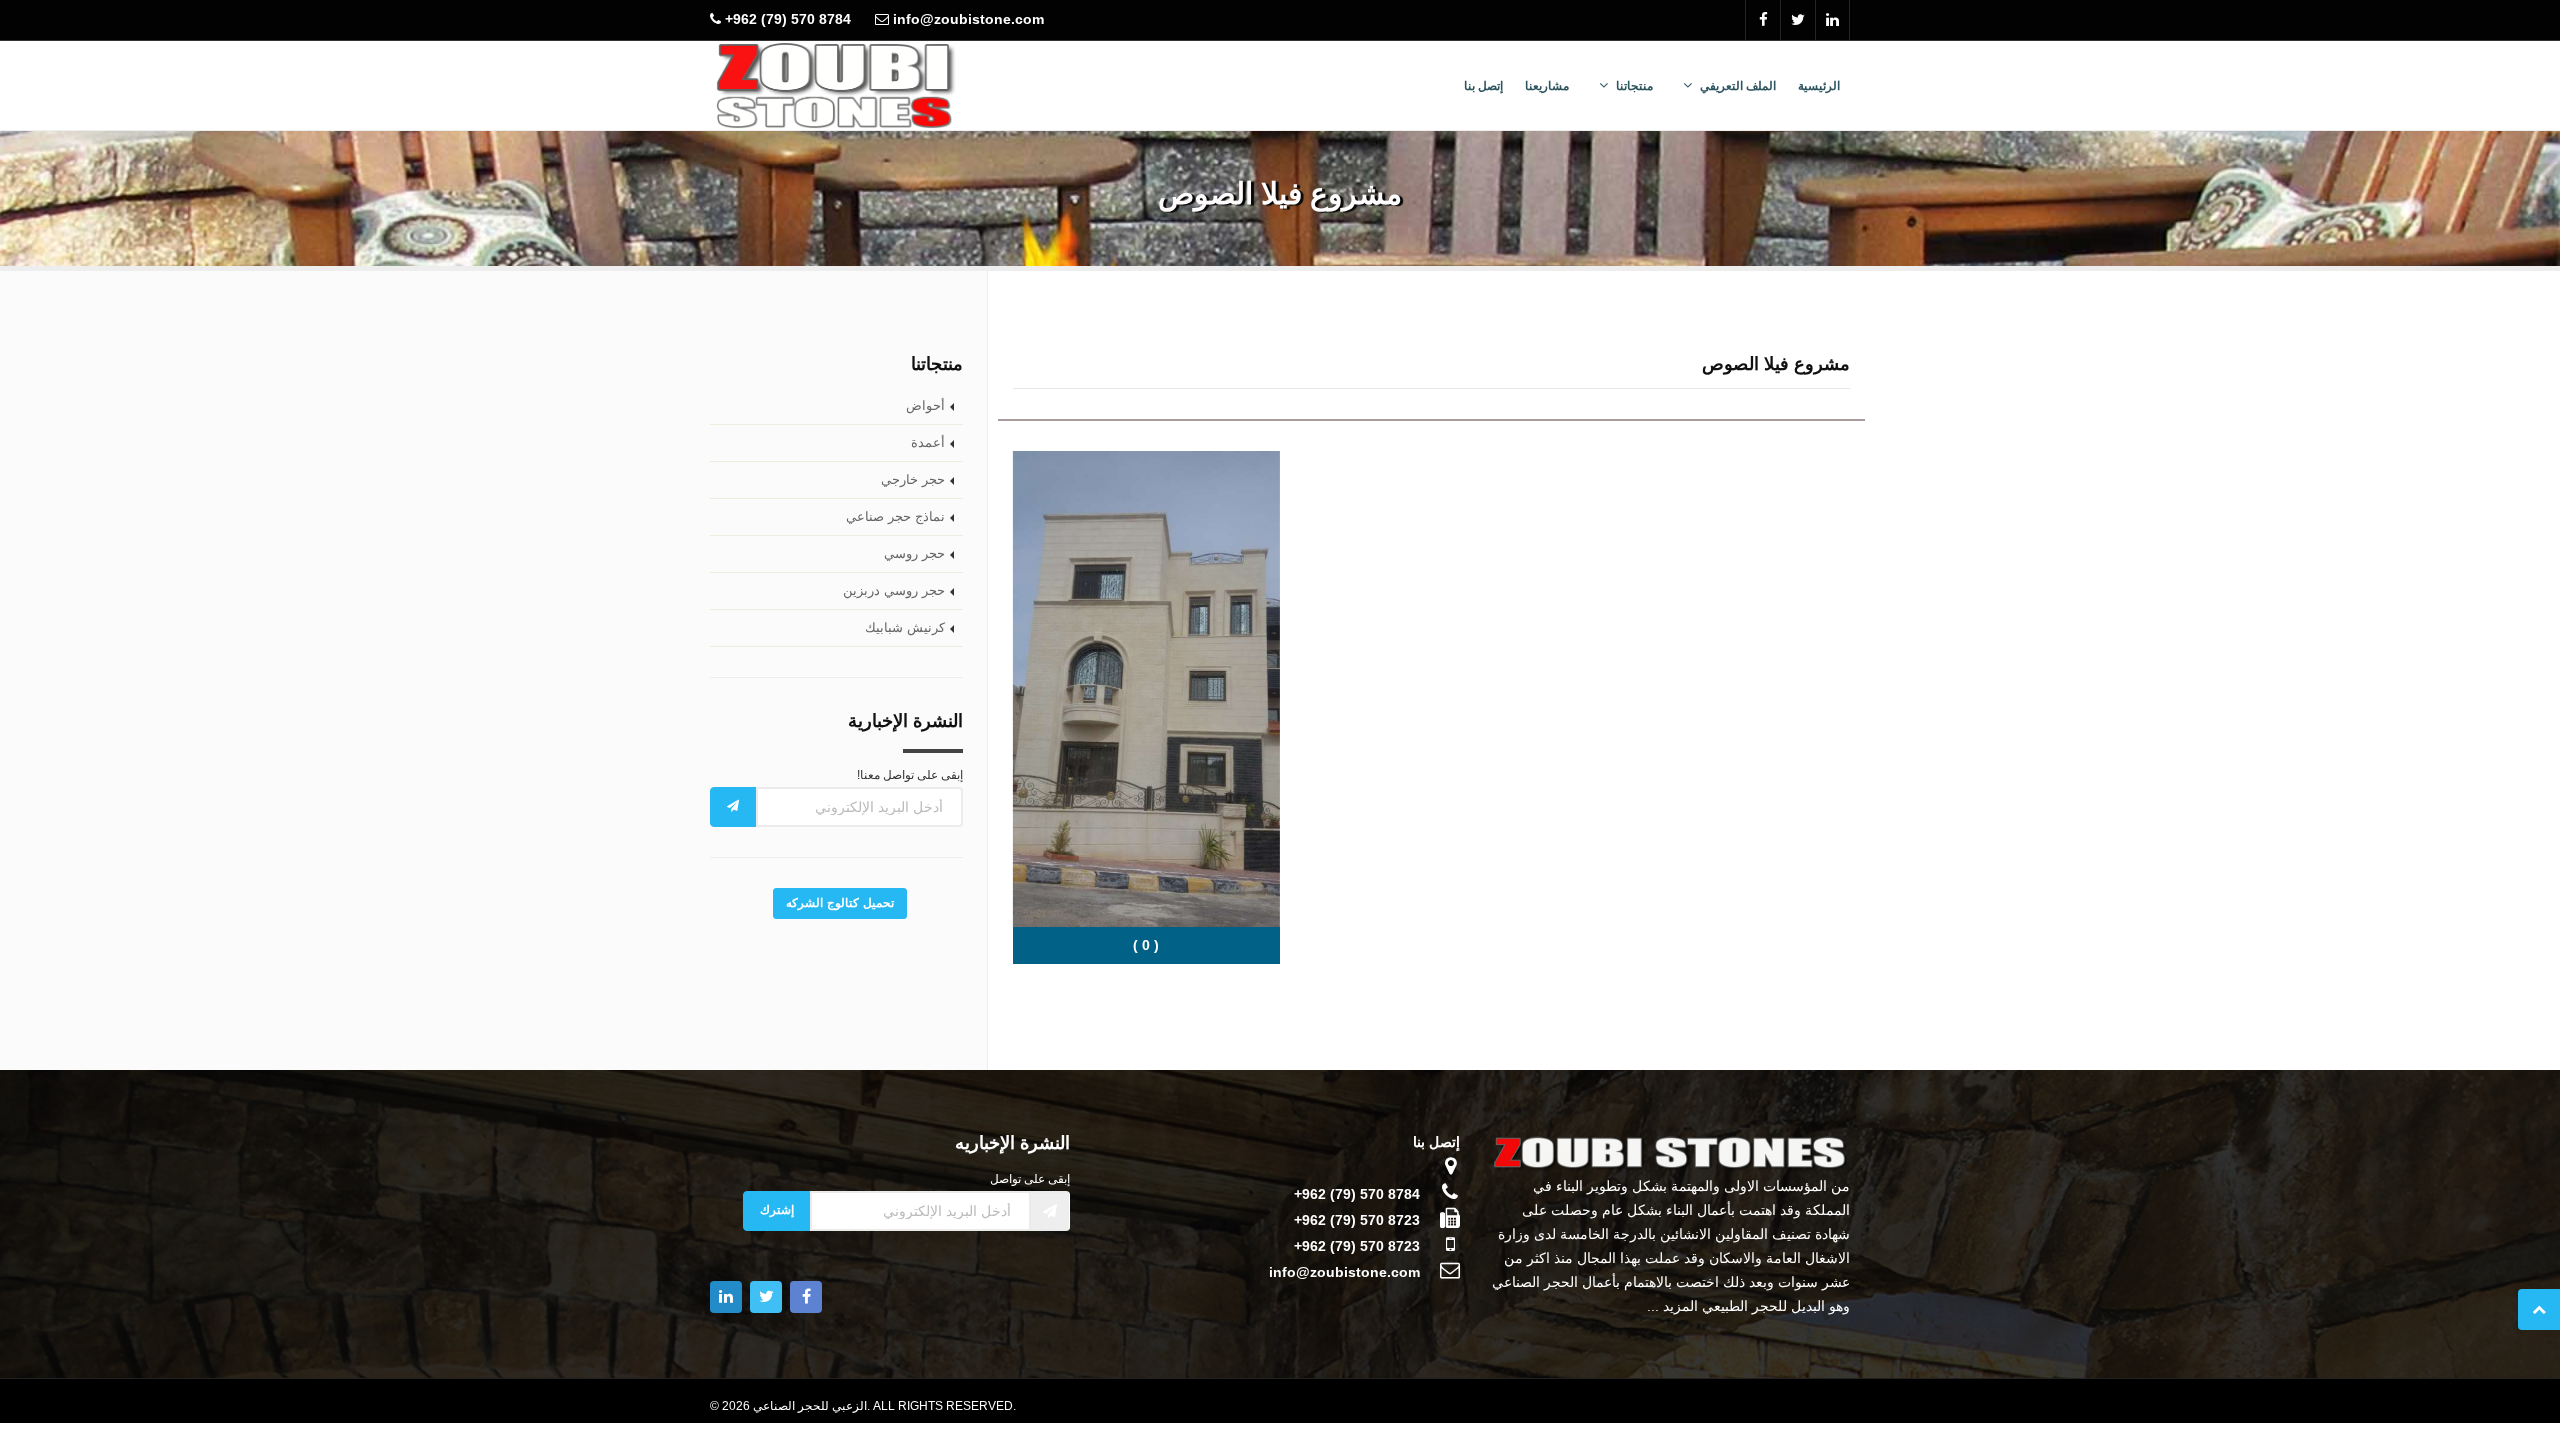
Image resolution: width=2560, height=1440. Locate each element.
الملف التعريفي (1736, 86)
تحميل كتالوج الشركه (840, 903)
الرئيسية (1819, 86)
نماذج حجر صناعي (895, 517)
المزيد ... (1672, 1306)
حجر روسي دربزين (894, 591)
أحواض (925, 406)
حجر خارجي (913, 480)
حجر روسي (914, 554)
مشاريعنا (1547, 86)
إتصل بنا (1483, 86)
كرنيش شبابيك (905, 628)
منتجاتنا (1633, 86)
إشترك (777, 1210)
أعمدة (928, 443)
